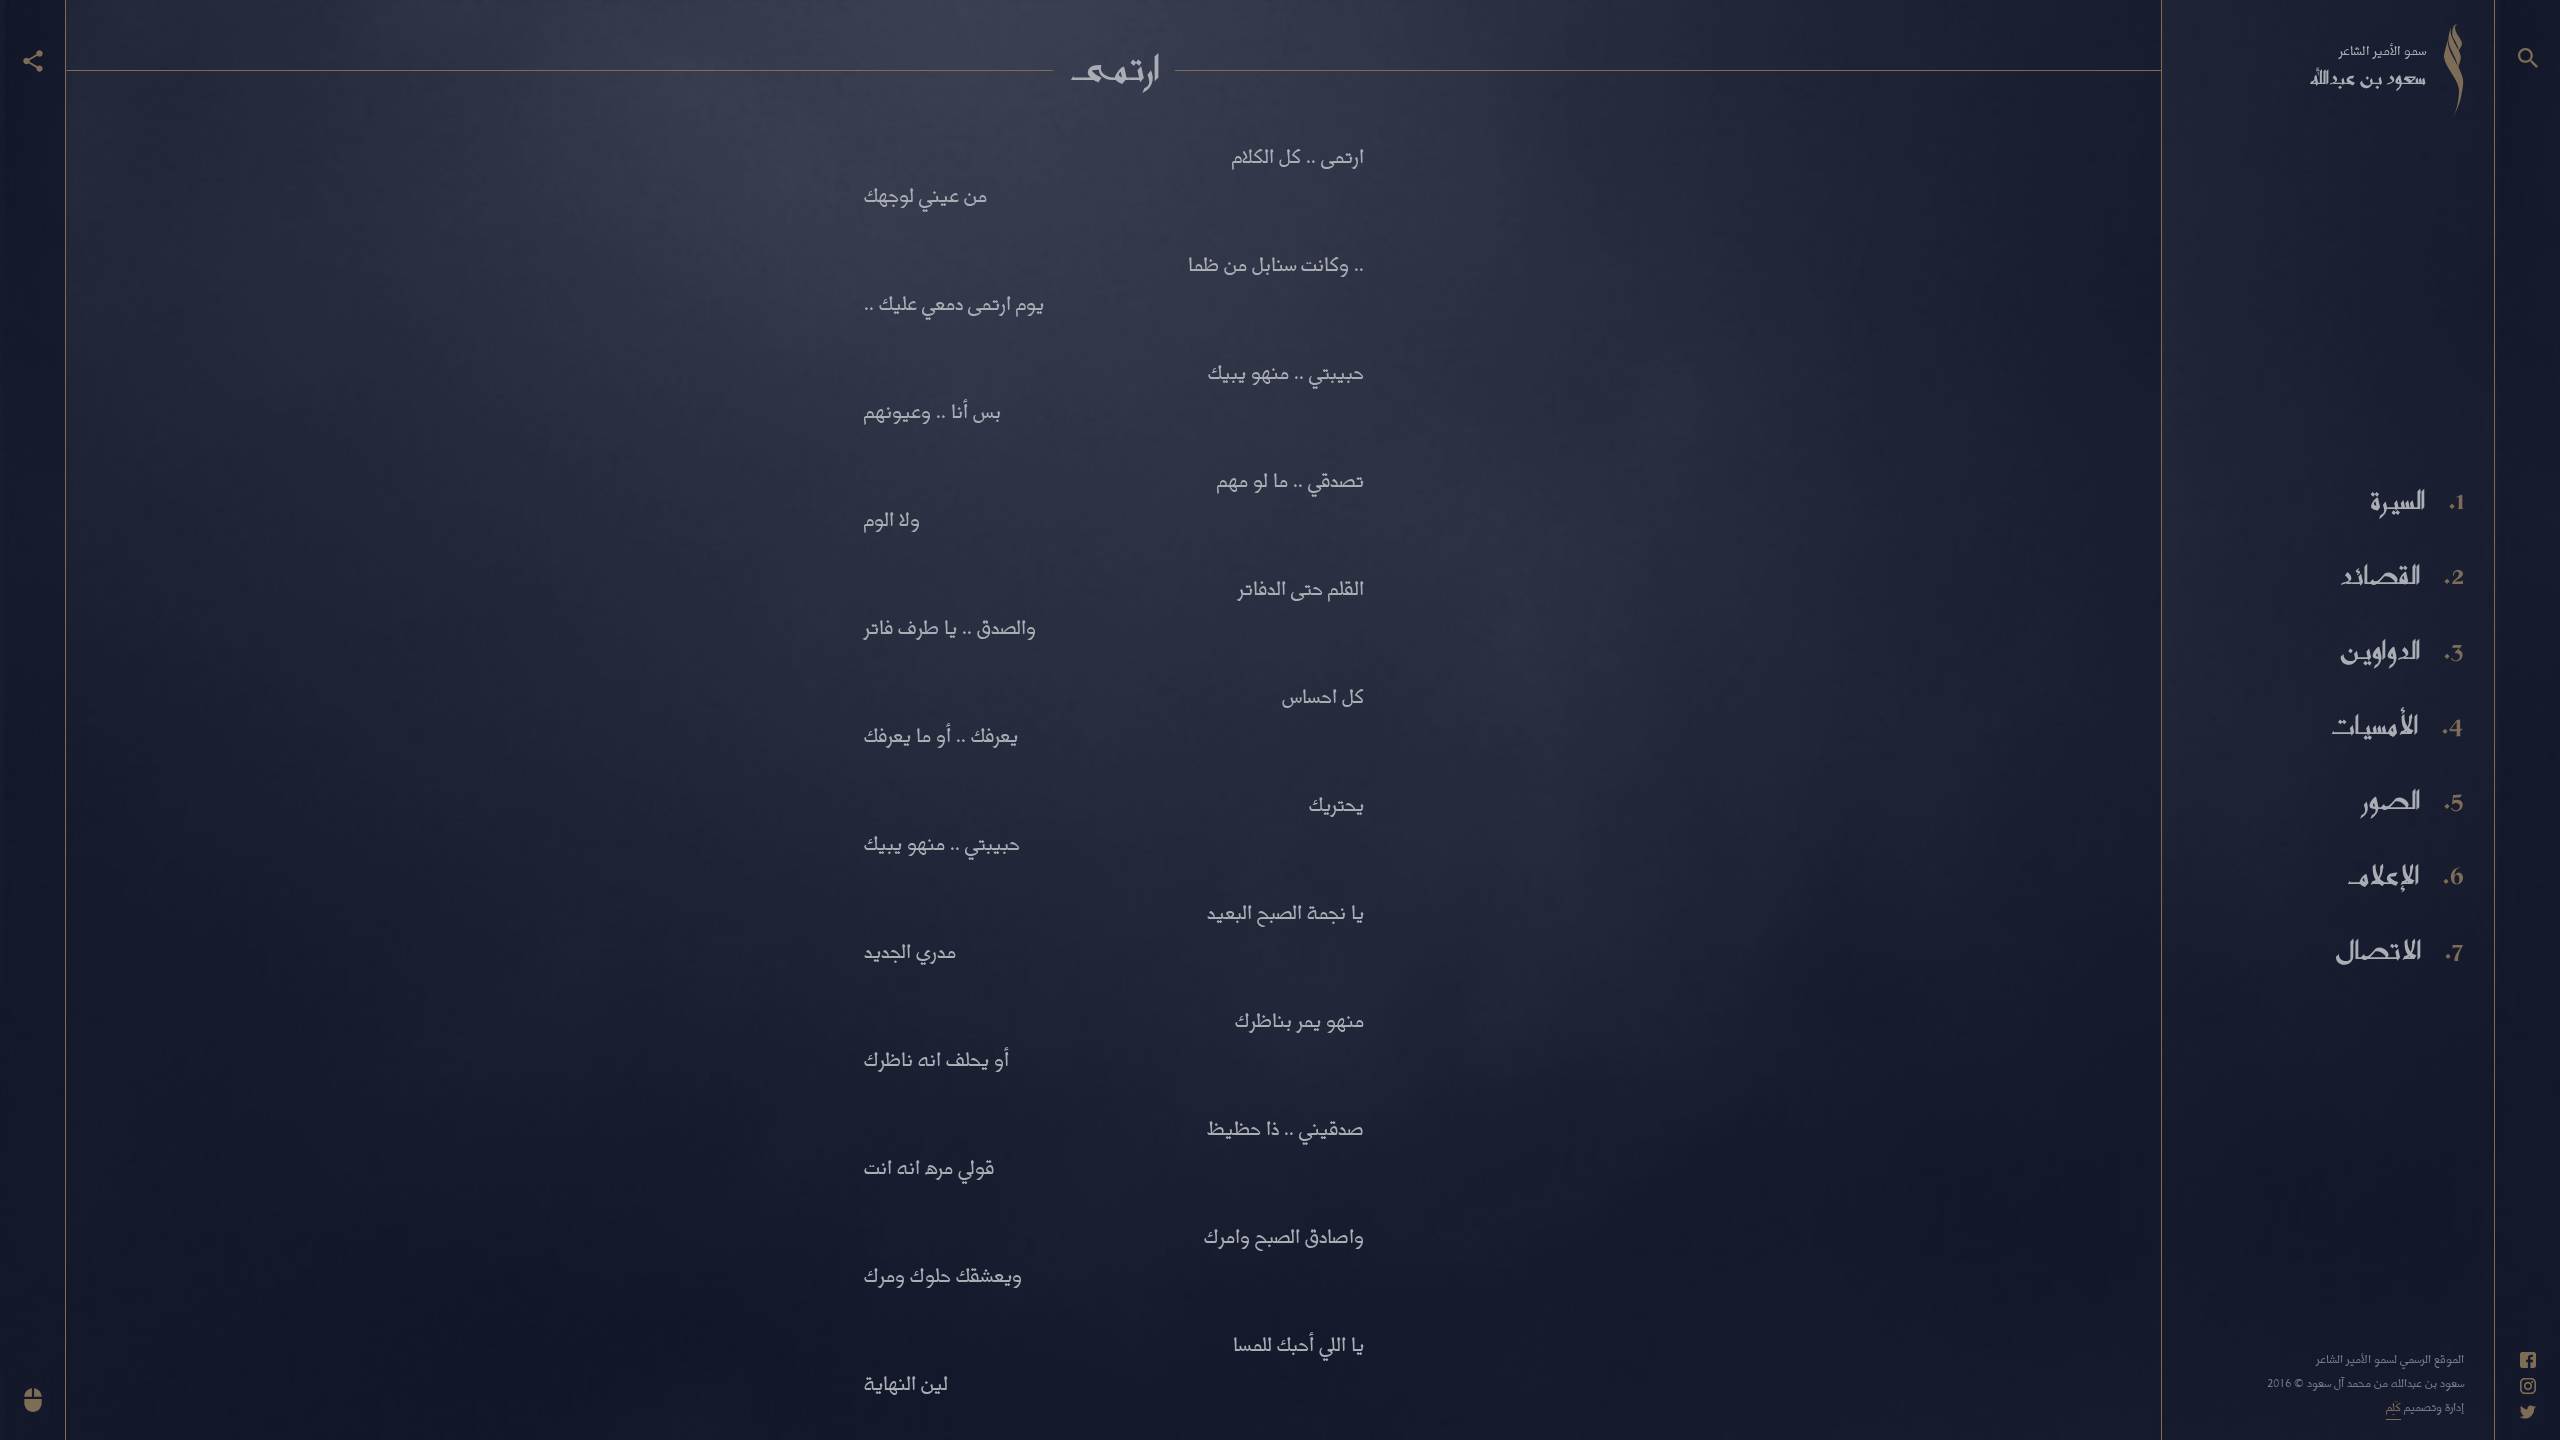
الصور (2391, 801)
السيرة (2397, 501)
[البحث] (2528, 58)
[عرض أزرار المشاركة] (33, 61)
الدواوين (2379, 651)
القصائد (2380, 576)
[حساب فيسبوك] (2528, 1360)
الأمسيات (2373, 726)
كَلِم (2393, 1406)
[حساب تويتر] (2528, 1412)
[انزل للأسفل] (33, 1400)
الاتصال (2378, 951)
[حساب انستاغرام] (2528, 1386)
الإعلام (2383, 876)
